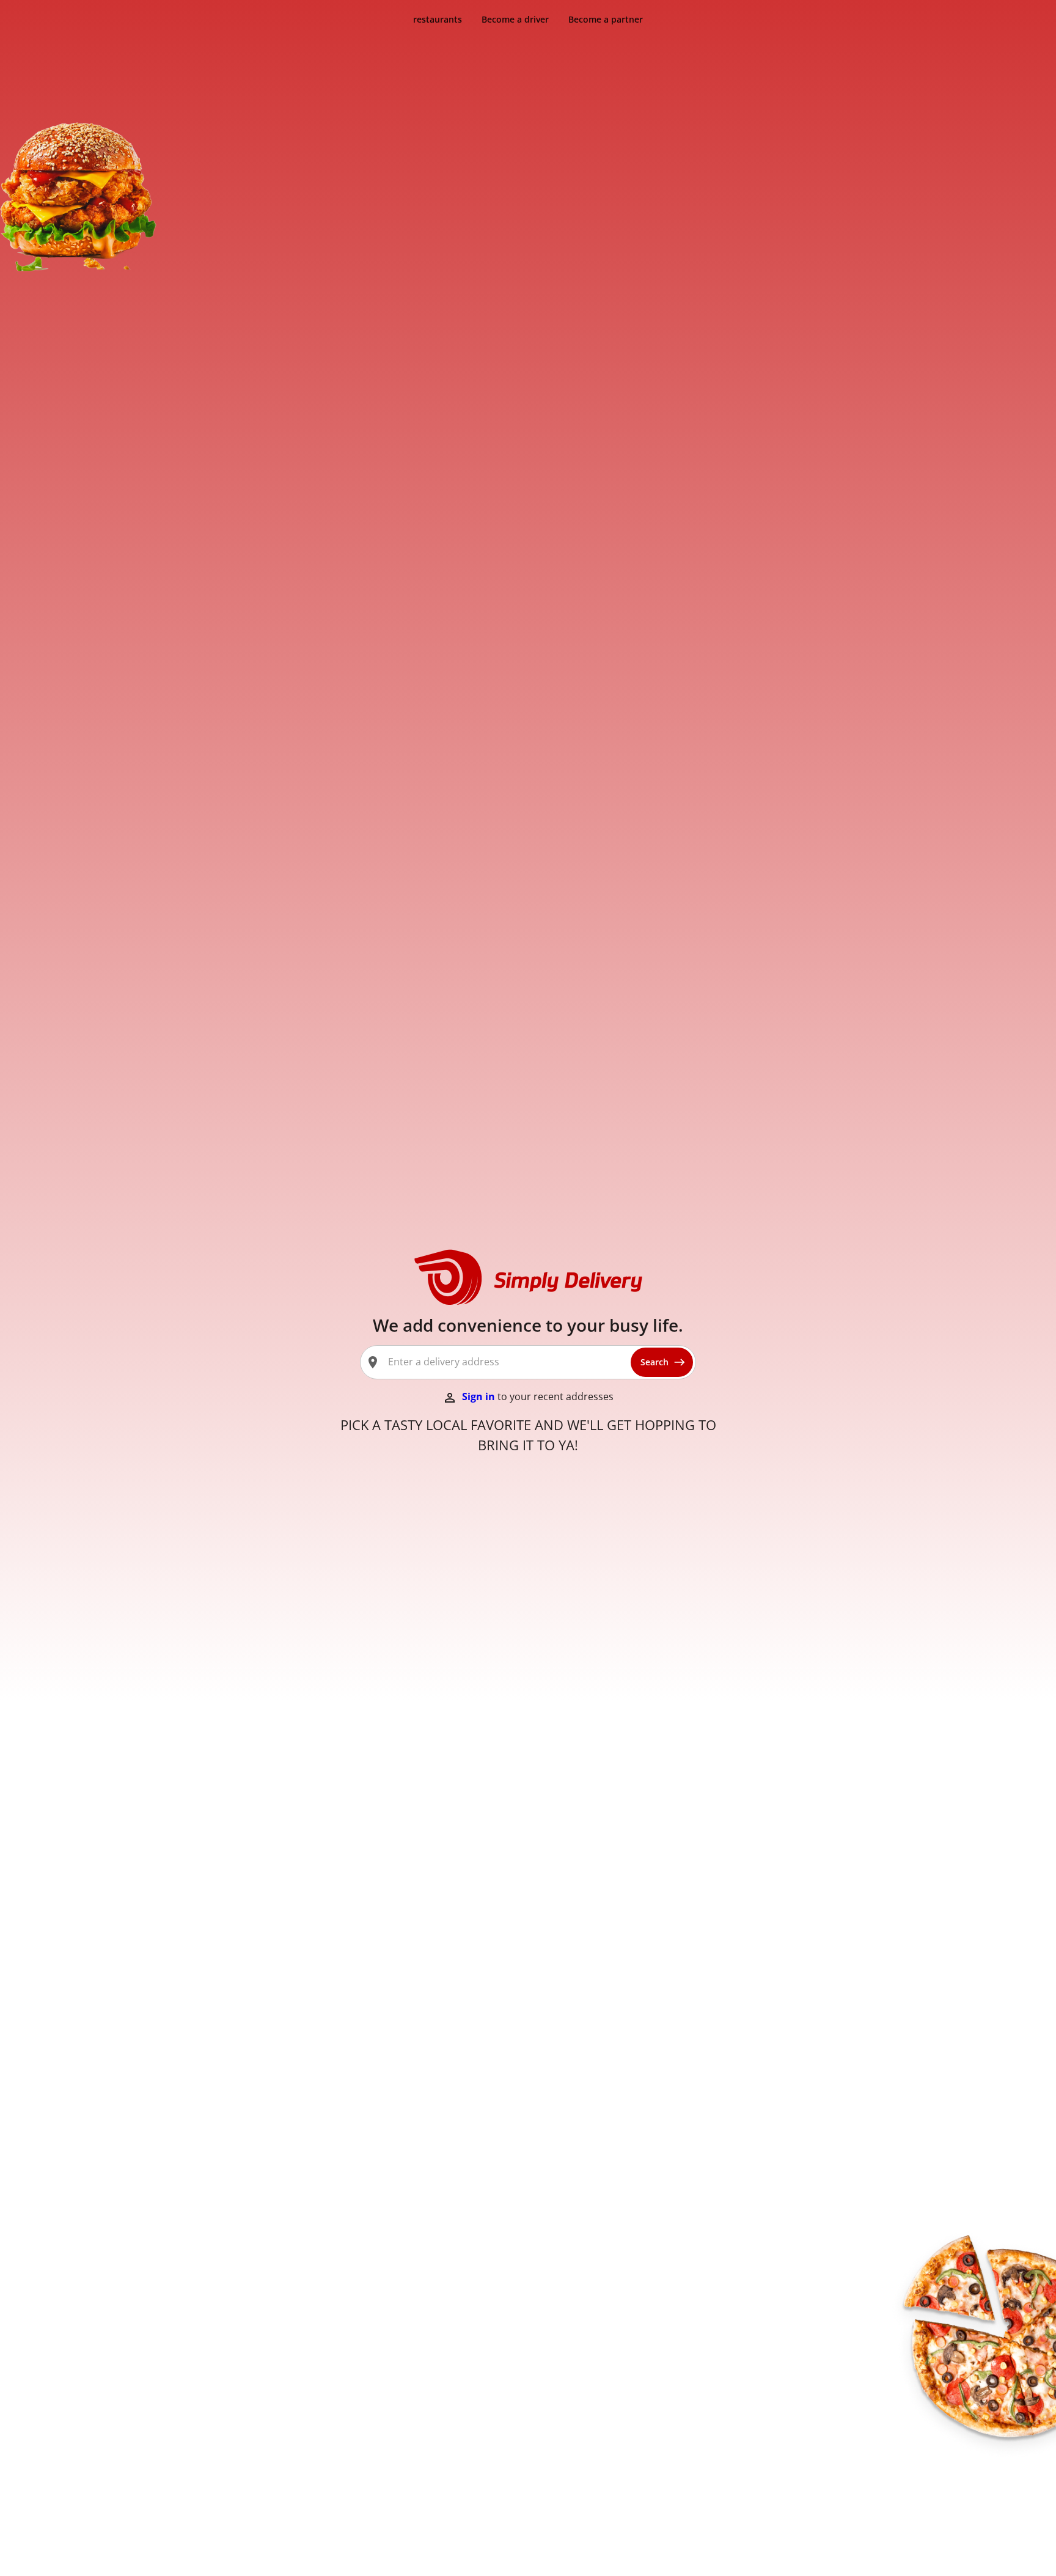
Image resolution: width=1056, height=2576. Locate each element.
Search (654, 1362)
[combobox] (504, 1362)
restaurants (438, 19)
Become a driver (515, 19)
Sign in (480, 1396)
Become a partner (606, 19)
